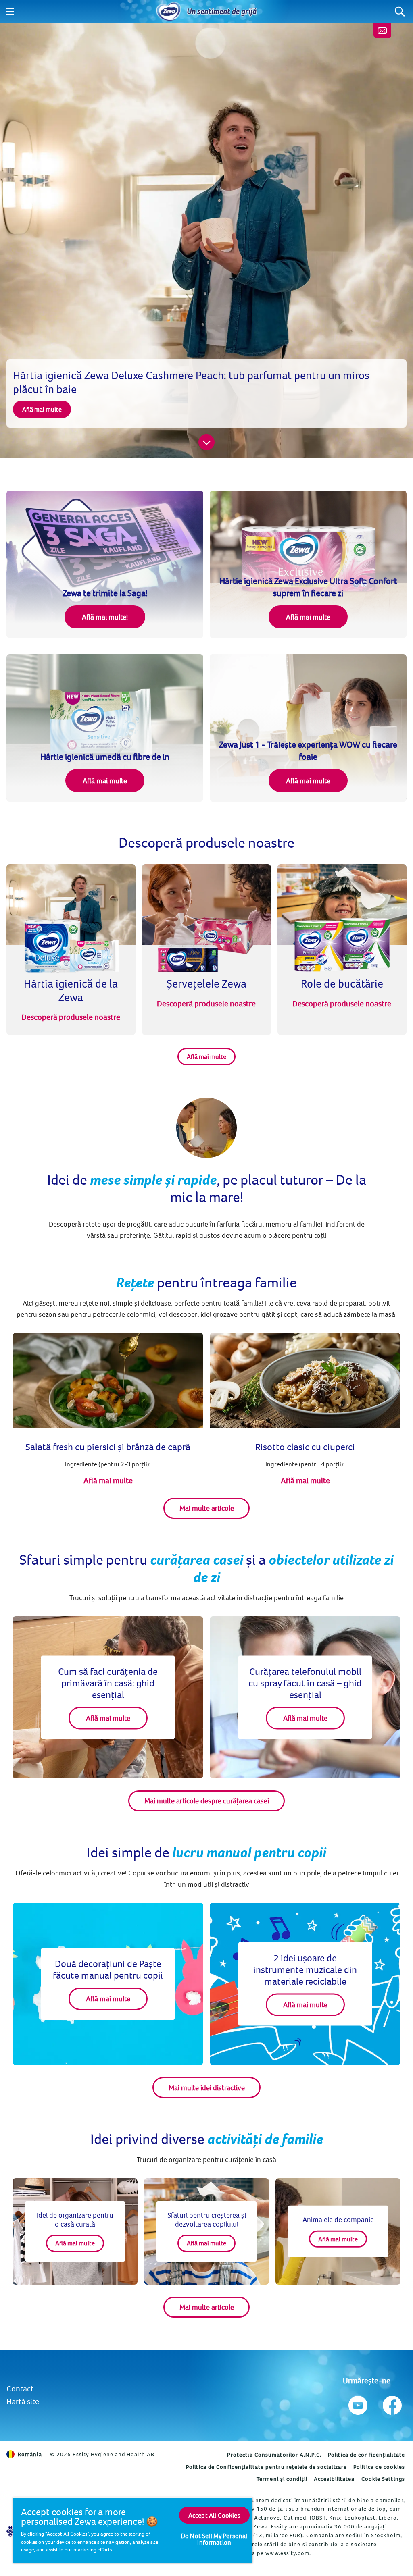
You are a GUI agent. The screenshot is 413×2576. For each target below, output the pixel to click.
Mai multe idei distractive (207, 2088)
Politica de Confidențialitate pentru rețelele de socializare (266, 2467)
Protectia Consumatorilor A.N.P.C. (274, 2455)
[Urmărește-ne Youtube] (358, 2403)
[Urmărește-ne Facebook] (391, 2403)
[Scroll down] (206, 442)
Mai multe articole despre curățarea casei (207, 1801)
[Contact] (382, 31)
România (30, 2454)
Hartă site (23, 2401)
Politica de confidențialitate (366, 2455)
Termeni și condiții (282, 2479)
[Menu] (10, 12)
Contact (20, 2388)
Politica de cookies (379, 2467)
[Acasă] (169, 12)
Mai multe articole (207, 1508)
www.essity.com (287, 2553)
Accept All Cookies (214, 2515)
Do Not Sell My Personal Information (214, 2539)
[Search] (400, 11)
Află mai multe (206, 1056)
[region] (133, 2530)
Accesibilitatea (334, 2479)
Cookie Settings (383, 2479)
